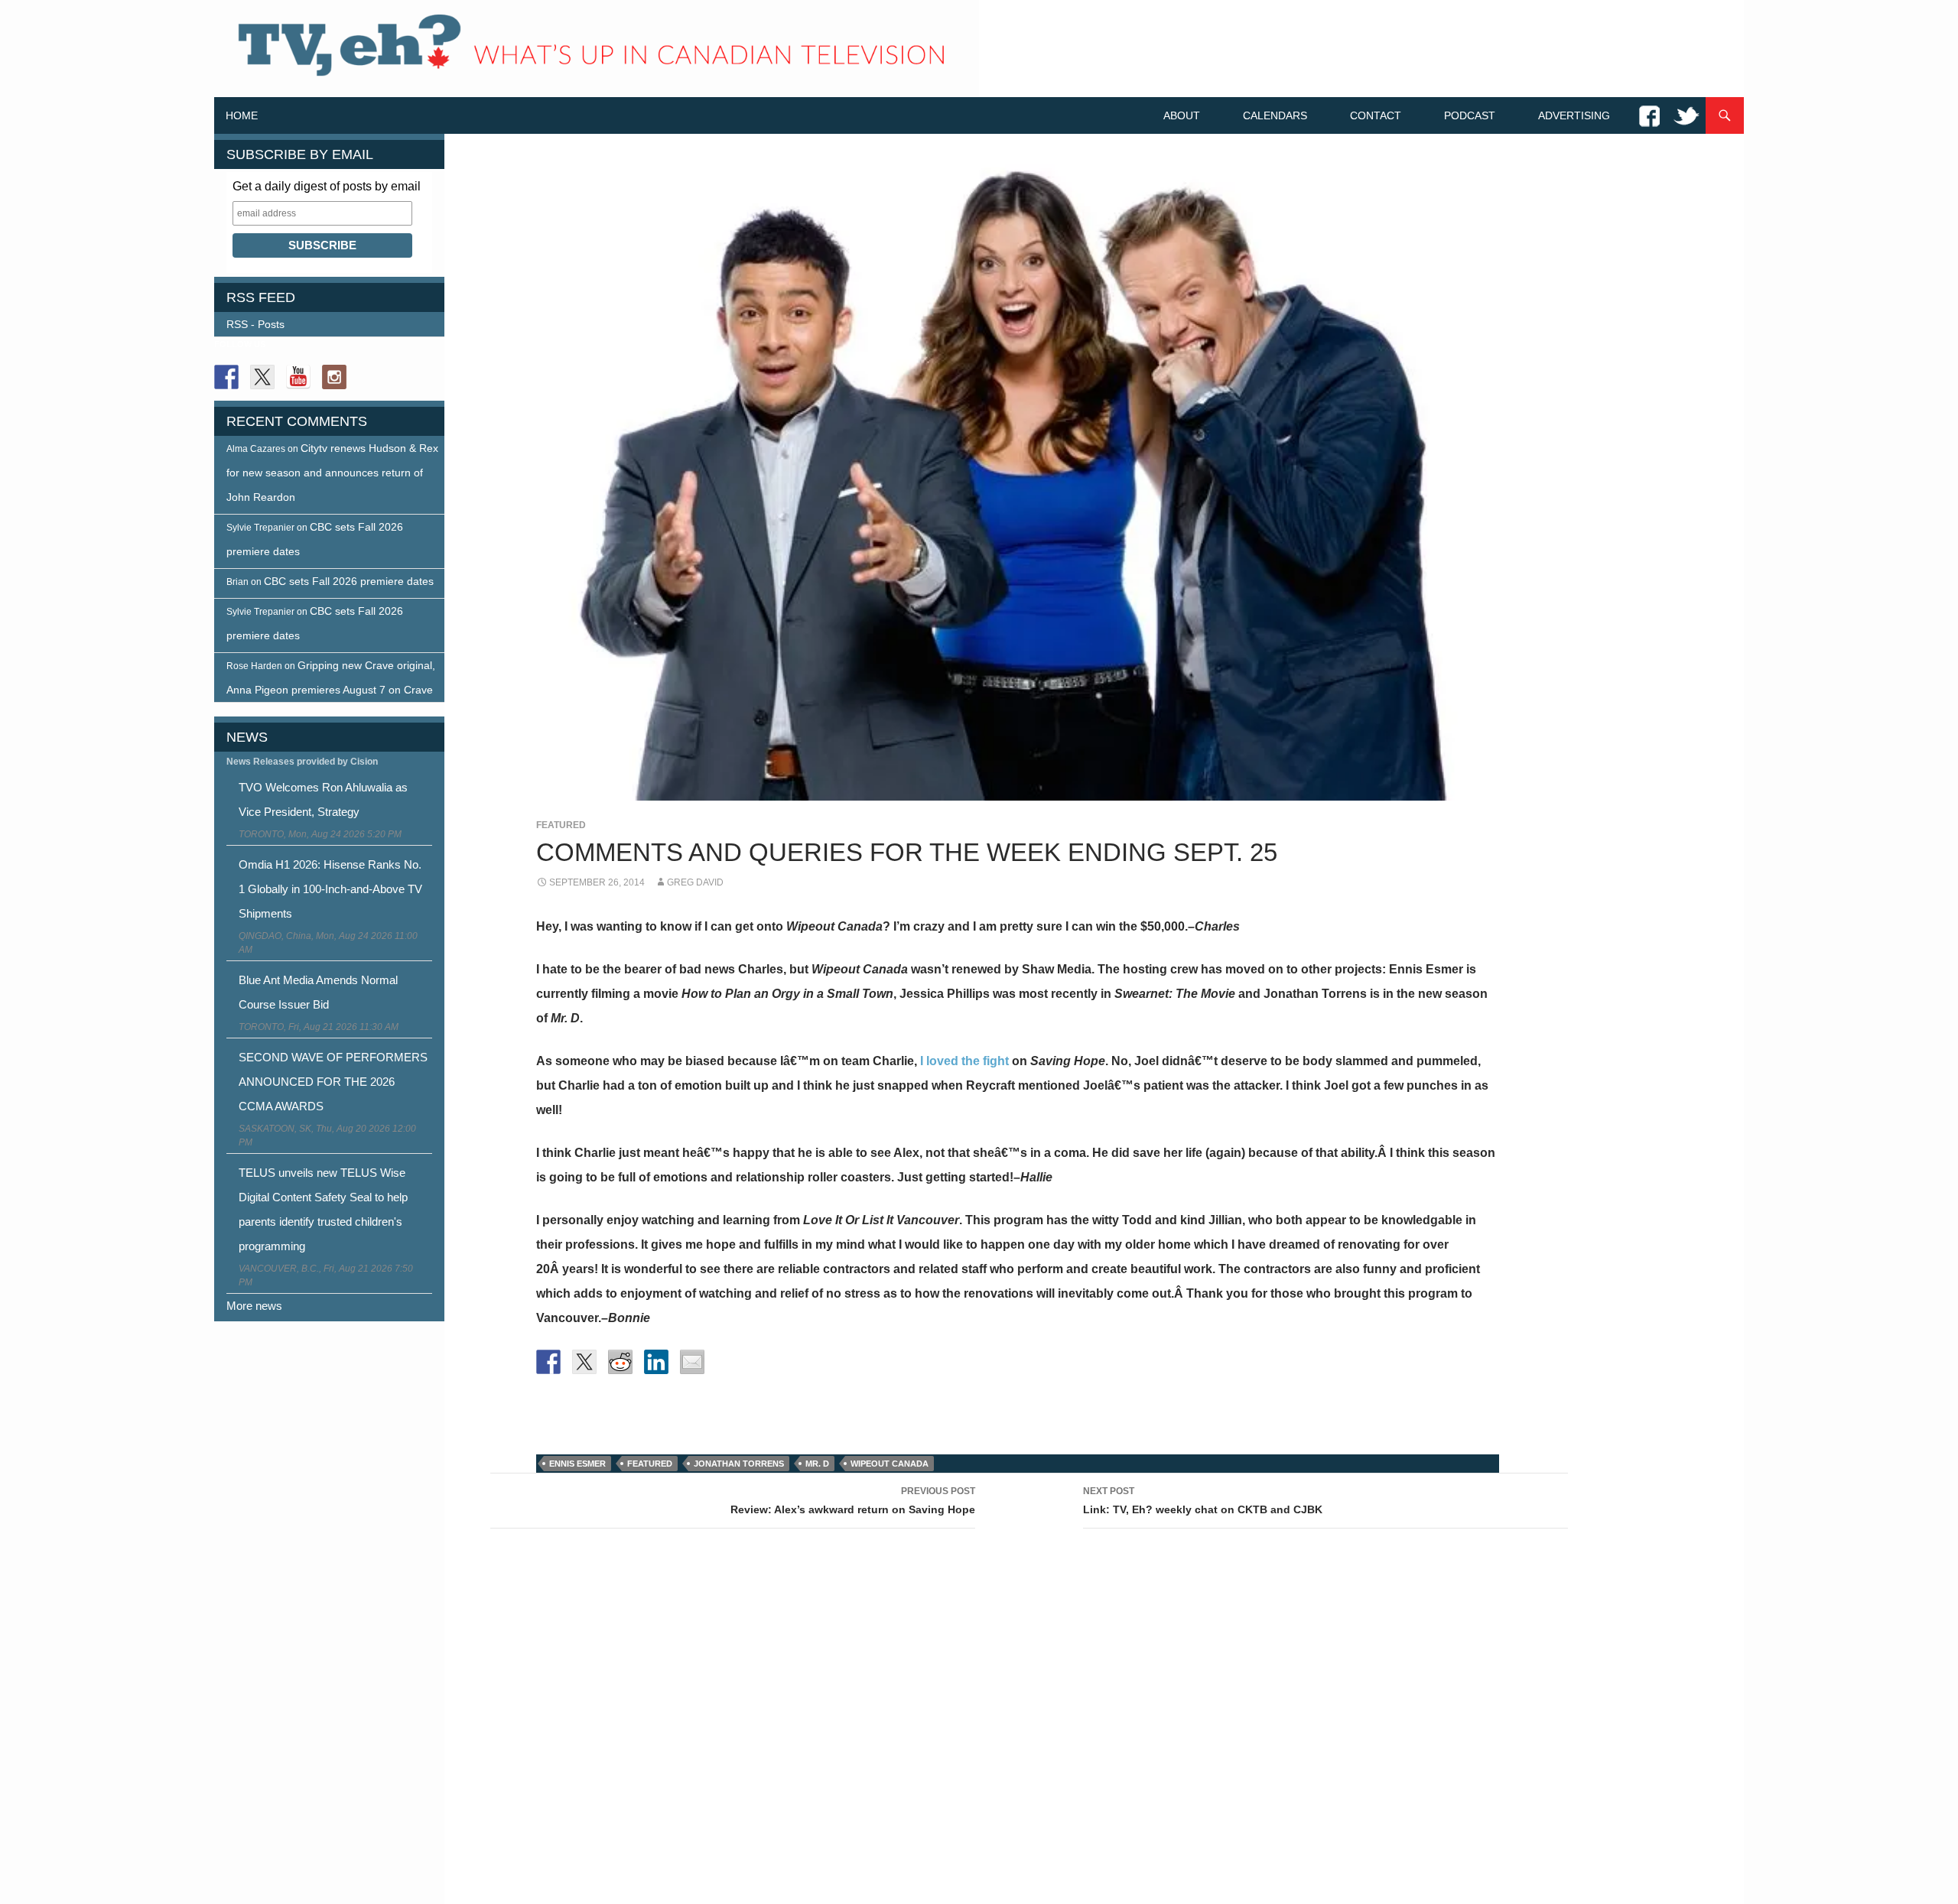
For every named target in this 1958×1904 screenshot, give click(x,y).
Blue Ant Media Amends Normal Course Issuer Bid (318, 992)
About (1182, 115)
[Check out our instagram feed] (334, 377)
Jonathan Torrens (739, 1464)
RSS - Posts (255, 324)
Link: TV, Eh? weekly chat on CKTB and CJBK (1203, 1501)
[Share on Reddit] (620, 1362)
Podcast (1470, 115)
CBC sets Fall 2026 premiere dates (349, 581)
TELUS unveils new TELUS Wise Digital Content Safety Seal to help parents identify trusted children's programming (323, 1209)
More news (254, 1306)
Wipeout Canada (890, 1464)
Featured (561, 825)
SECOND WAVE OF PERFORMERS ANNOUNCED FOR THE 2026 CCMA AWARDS (333, 1082)
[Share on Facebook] (548, 1362)
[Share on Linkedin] (656, 1362)
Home (242, 115)
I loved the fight (966, 1061)
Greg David (695, 882)
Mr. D (817, 1464)
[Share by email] (692, 1362)
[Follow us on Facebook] (226, 377)
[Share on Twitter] (584, 1362)
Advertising (1574, 115)
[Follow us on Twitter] (262, 377)
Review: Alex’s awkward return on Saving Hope (853, 1501)
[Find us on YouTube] (298, 377)
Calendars (1275, 115)
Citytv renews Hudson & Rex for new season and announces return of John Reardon (332, 473)
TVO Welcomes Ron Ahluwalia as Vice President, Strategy (323, 799)
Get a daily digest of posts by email (327, 186)
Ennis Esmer (577, 1464)
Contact (1376, 115)
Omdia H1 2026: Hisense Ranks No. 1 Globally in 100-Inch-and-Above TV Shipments (330, 889)
